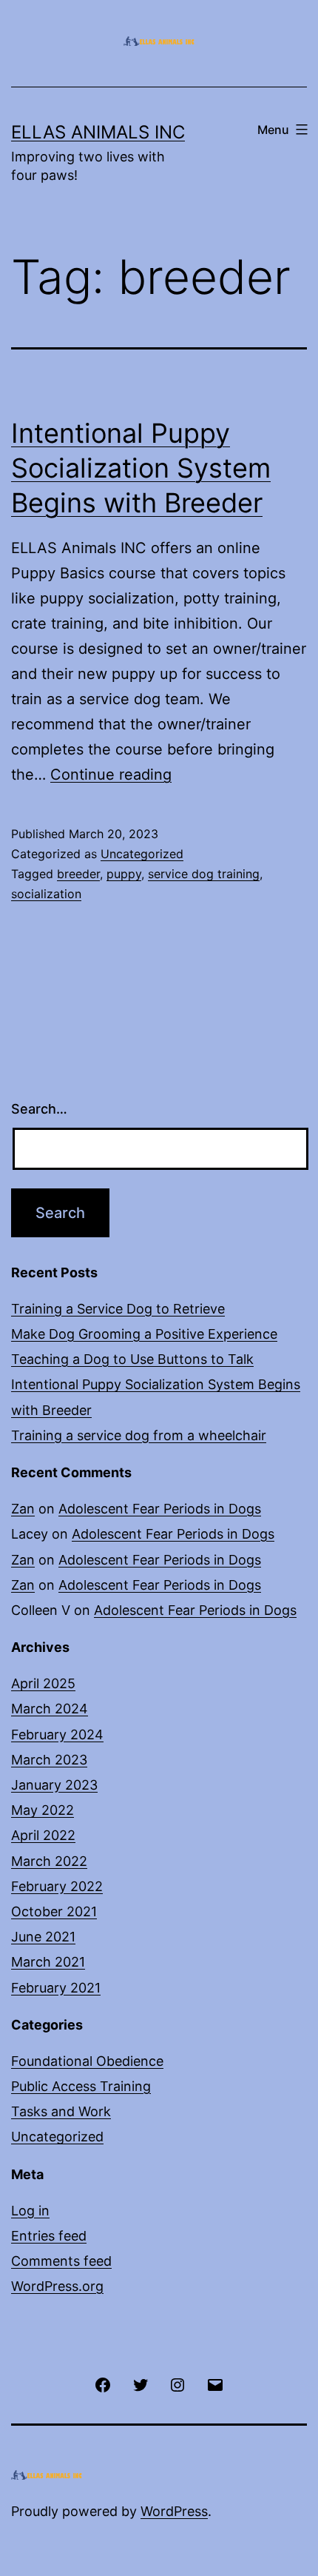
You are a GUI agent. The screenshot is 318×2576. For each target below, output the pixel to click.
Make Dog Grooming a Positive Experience (144, 1334)
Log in (30, 2211)
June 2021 (43, 1937)
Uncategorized (142, 854)
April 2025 (43, 1683)
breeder (78, 874)
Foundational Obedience (87, 2061)
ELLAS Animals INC (98, 132)
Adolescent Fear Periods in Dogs (160, 1509)
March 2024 (50, 1709)
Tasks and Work (61, 2111)
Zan (23, 1509)
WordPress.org (57, 2286)
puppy (124, 874)
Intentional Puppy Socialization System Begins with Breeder (141, 468)
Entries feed (49, 2236)
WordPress (174, 2511)
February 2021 (56, 1988)
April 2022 (43, 1835)
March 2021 (48, 1962)
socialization (46, 894)
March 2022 (49, 1861)
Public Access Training (81, 2086)
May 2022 (43, 1810)
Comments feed (61, 2261)
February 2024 (57, 1734)
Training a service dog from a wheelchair (139, 1435)
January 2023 (54, 1785)
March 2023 (49, 1760)
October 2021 (54, 1911)
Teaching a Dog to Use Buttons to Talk (132, 1359)
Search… (39, 1109)
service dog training (204, 874)
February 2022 (57, 1886)
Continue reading (111, 775)
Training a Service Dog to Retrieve (118, 1309)
